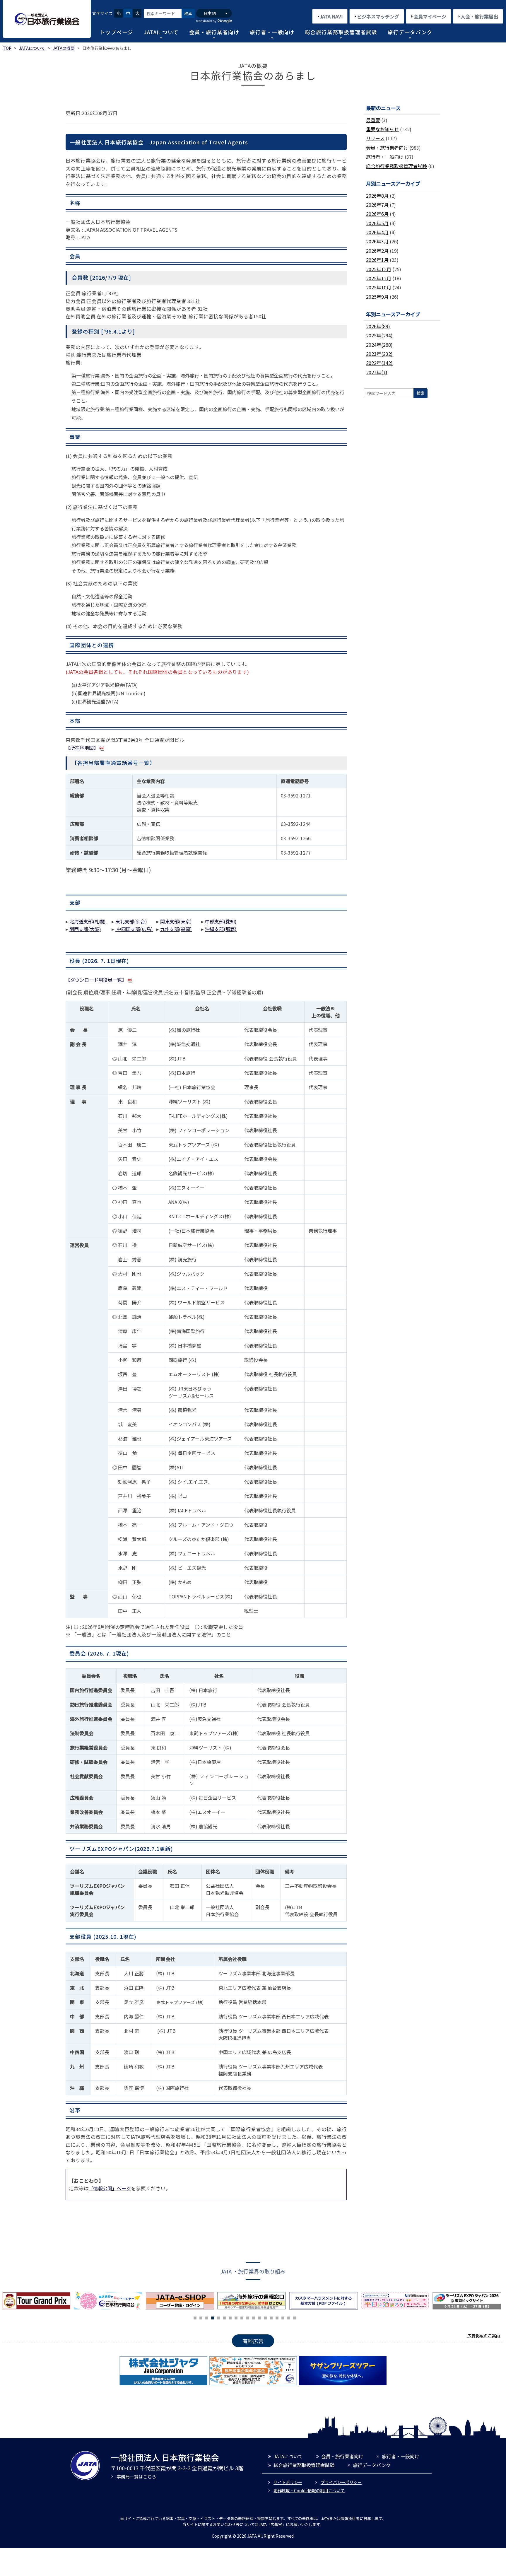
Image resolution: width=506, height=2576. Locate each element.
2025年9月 (377, 297)
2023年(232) (379, 354)
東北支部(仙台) (131, 921)
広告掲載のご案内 (484, 2336)
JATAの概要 (64, 48)
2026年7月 (377, 205)
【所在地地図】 (82, 748)
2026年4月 (377, 232)
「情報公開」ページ (110, 2188)
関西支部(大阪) (85, 929)
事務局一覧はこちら (136, 2477)
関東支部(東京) (176, 921)
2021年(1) (377, 372)
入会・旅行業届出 (479, 16)
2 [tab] (201, 2317)
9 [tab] (242, 2317)
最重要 (373, 120)
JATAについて (161, 32)
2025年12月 (379, 269)
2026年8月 (377, 196)
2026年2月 (377, 251)
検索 (188, 13)
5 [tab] (218, 2317)
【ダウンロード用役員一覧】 (96, 980)
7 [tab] (230, 2317)
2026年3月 (377, 241)
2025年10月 (379, 287)
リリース (375, 138)
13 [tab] (265, 2317)
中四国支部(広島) (134, 929)
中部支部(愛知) (221, 921)
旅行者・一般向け (272, 32)
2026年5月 (377, 223)
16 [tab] (283, 2317)
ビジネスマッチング (378, 16)
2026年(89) (378, 326)
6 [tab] (224, 2317)
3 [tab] (207, 2317)
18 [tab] (295, 2317)
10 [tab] (248, 2317)
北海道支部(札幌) (88, 921)
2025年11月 (379, 278)
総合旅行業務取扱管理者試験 (341, 32)
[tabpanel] (181, 2301)
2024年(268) (379, 345)
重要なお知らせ (382, 129)
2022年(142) (379, 363)
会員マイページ (430, 16)
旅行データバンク (410, 32)
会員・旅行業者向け (214, 32)
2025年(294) (379, 335)
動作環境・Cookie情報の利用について (309, 2490)
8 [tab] (236, 2317)
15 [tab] (277, 2317)
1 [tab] (195, 2317)
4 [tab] (213, 2317)
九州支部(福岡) (176, 929)
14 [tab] (271, 2317)
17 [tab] (289, 2317)
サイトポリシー (288, 2482)
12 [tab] (259, 2317)
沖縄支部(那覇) (221, 929)
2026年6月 (377, 214)
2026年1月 (377, 260)
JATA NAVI (331, 16)
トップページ (117, 32)
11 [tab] (254, 2317)
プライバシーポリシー (341, 2482)
